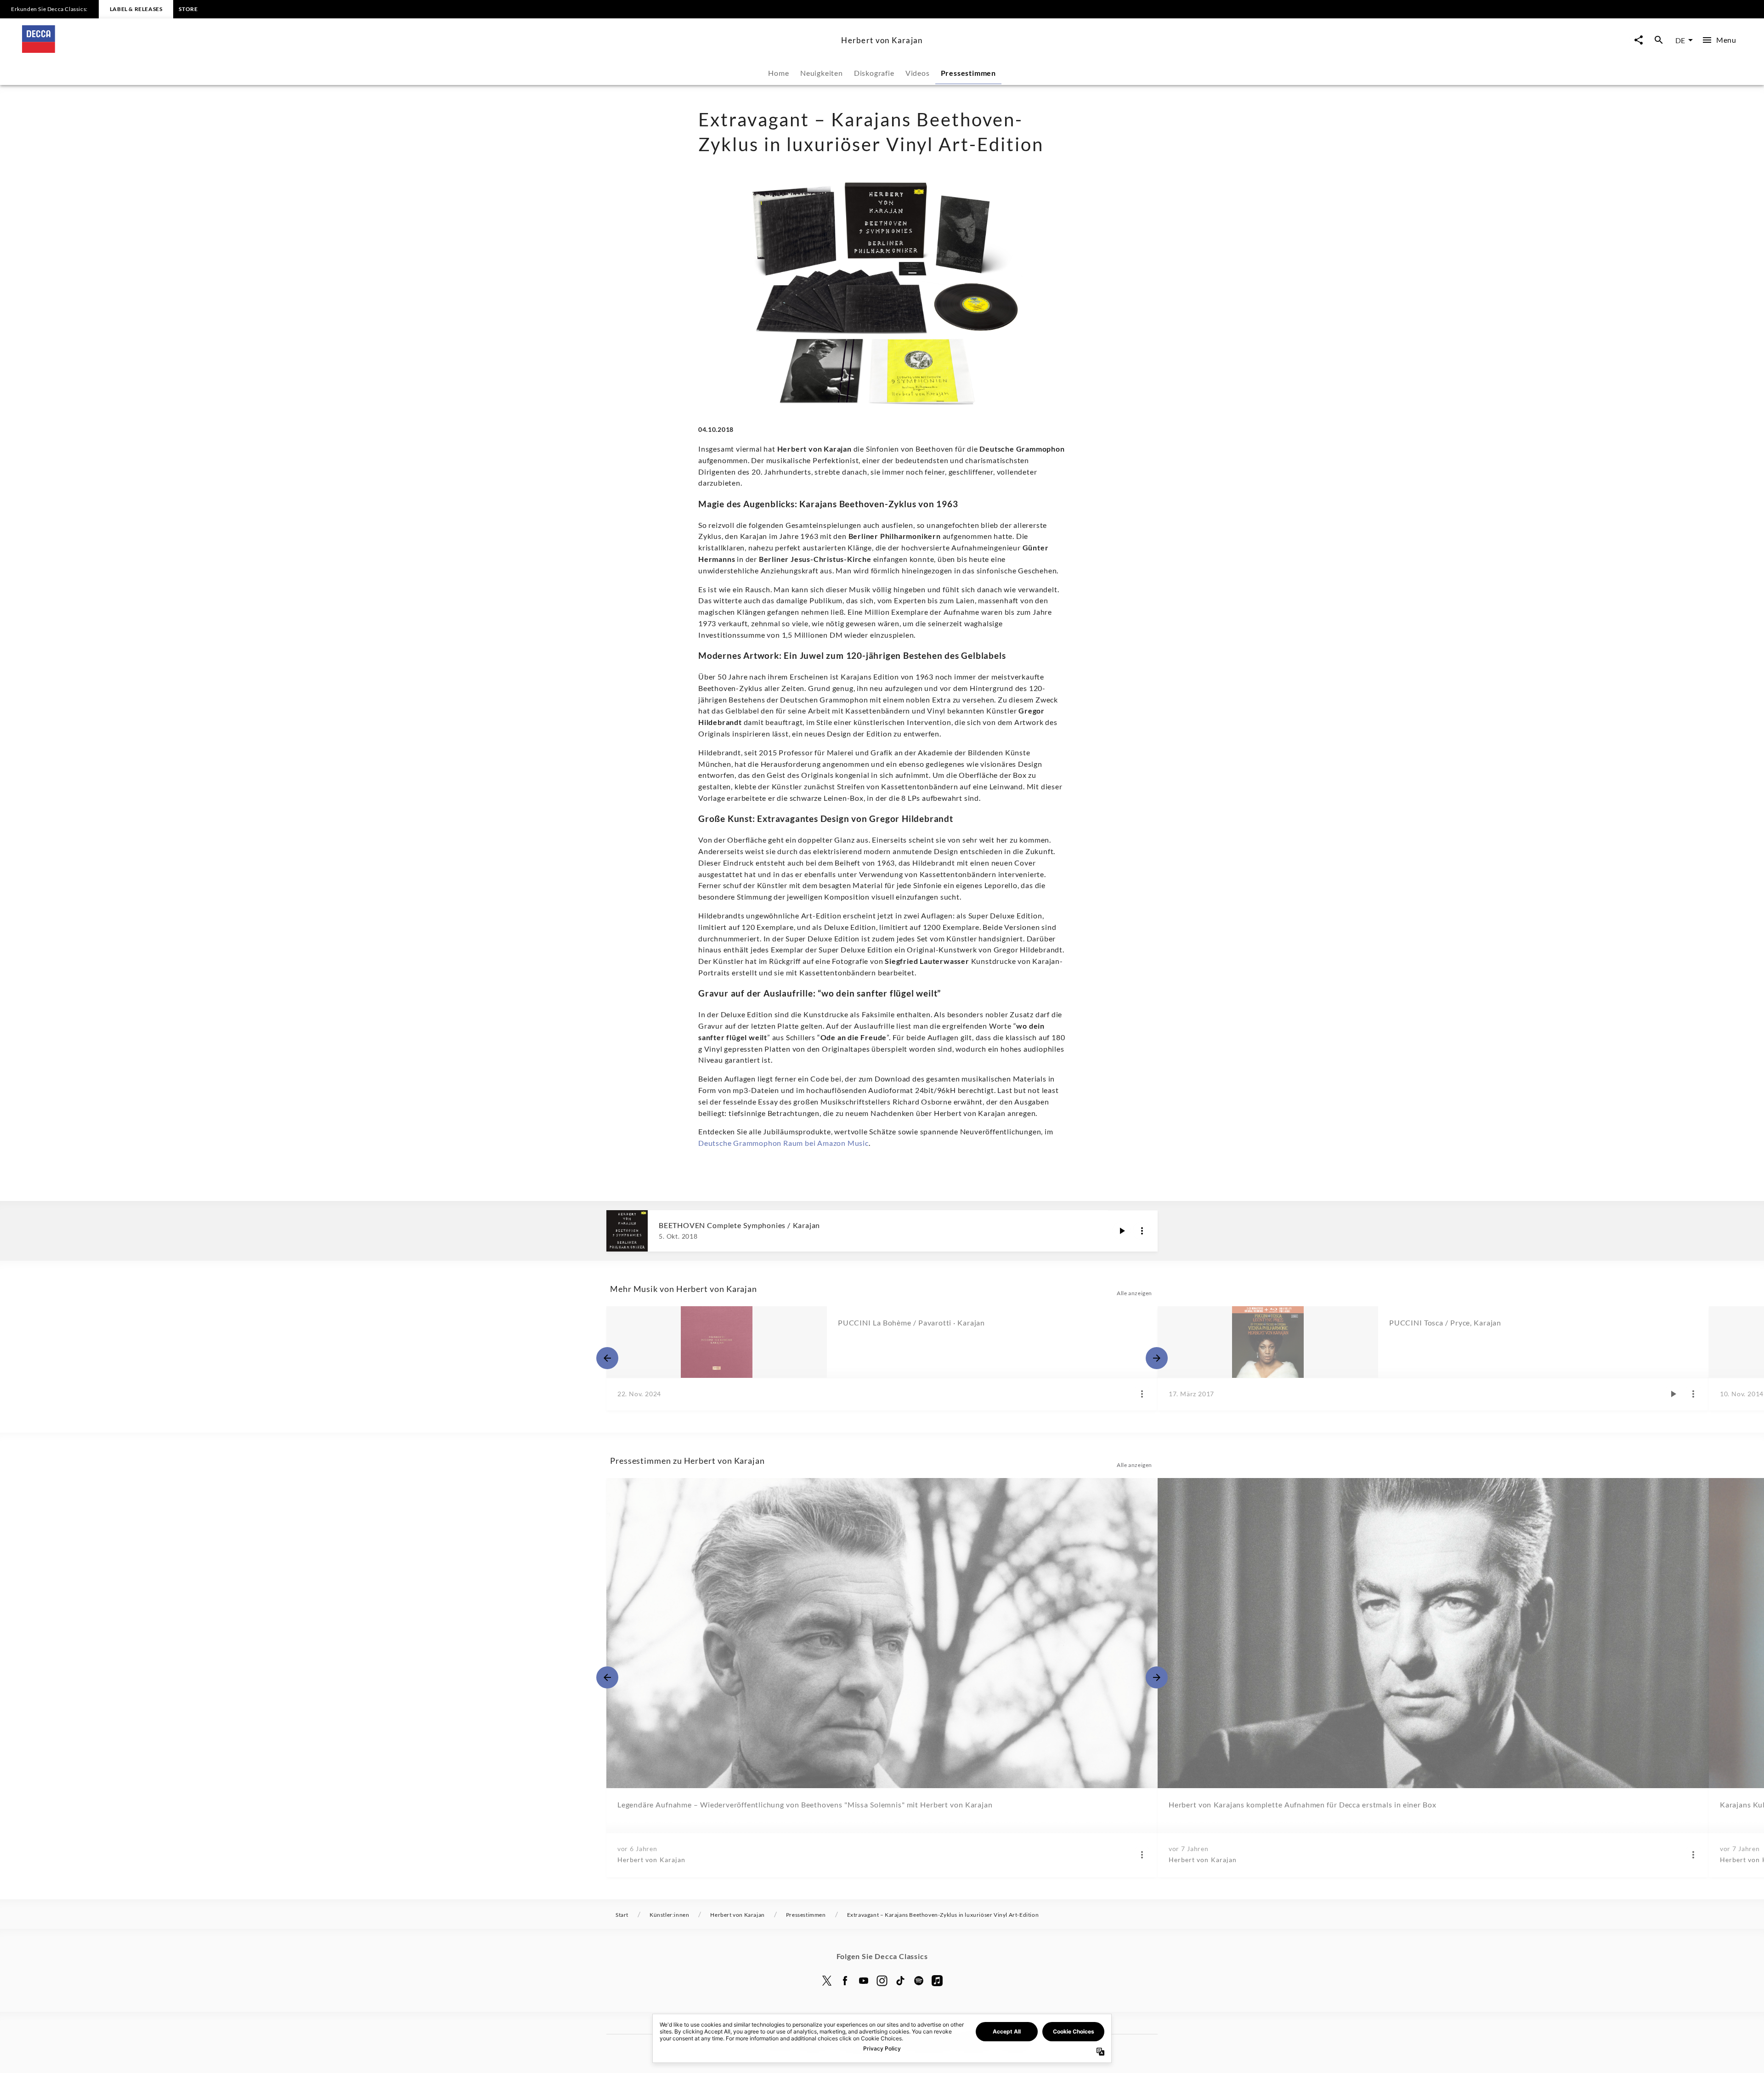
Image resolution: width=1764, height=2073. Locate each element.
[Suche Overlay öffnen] (1659, 40)
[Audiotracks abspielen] (1122, 1231)
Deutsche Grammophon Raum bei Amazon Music (783, 1143)
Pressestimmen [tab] (968, 73)
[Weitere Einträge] (1157, 1358)
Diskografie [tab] (874, 73)
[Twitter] (827, 1981)
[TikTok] (900, 1981)
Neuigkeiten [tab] (822, 73)
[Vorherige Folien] (607, 1358)
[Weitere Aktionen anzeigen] (1142, 1231)
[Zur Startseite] (428, 50)
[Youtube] (864, 1981)
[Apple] (937, 1981)
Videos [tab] (918, 73)
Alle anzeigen (1134, 1293)
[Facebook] (845, 1981)
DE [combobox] (1680, 40)
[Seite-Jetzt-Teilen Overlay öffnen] (1639, 40)
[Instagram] (882, 1981)
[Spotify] (919, 1981)
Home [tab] (778, 73)
